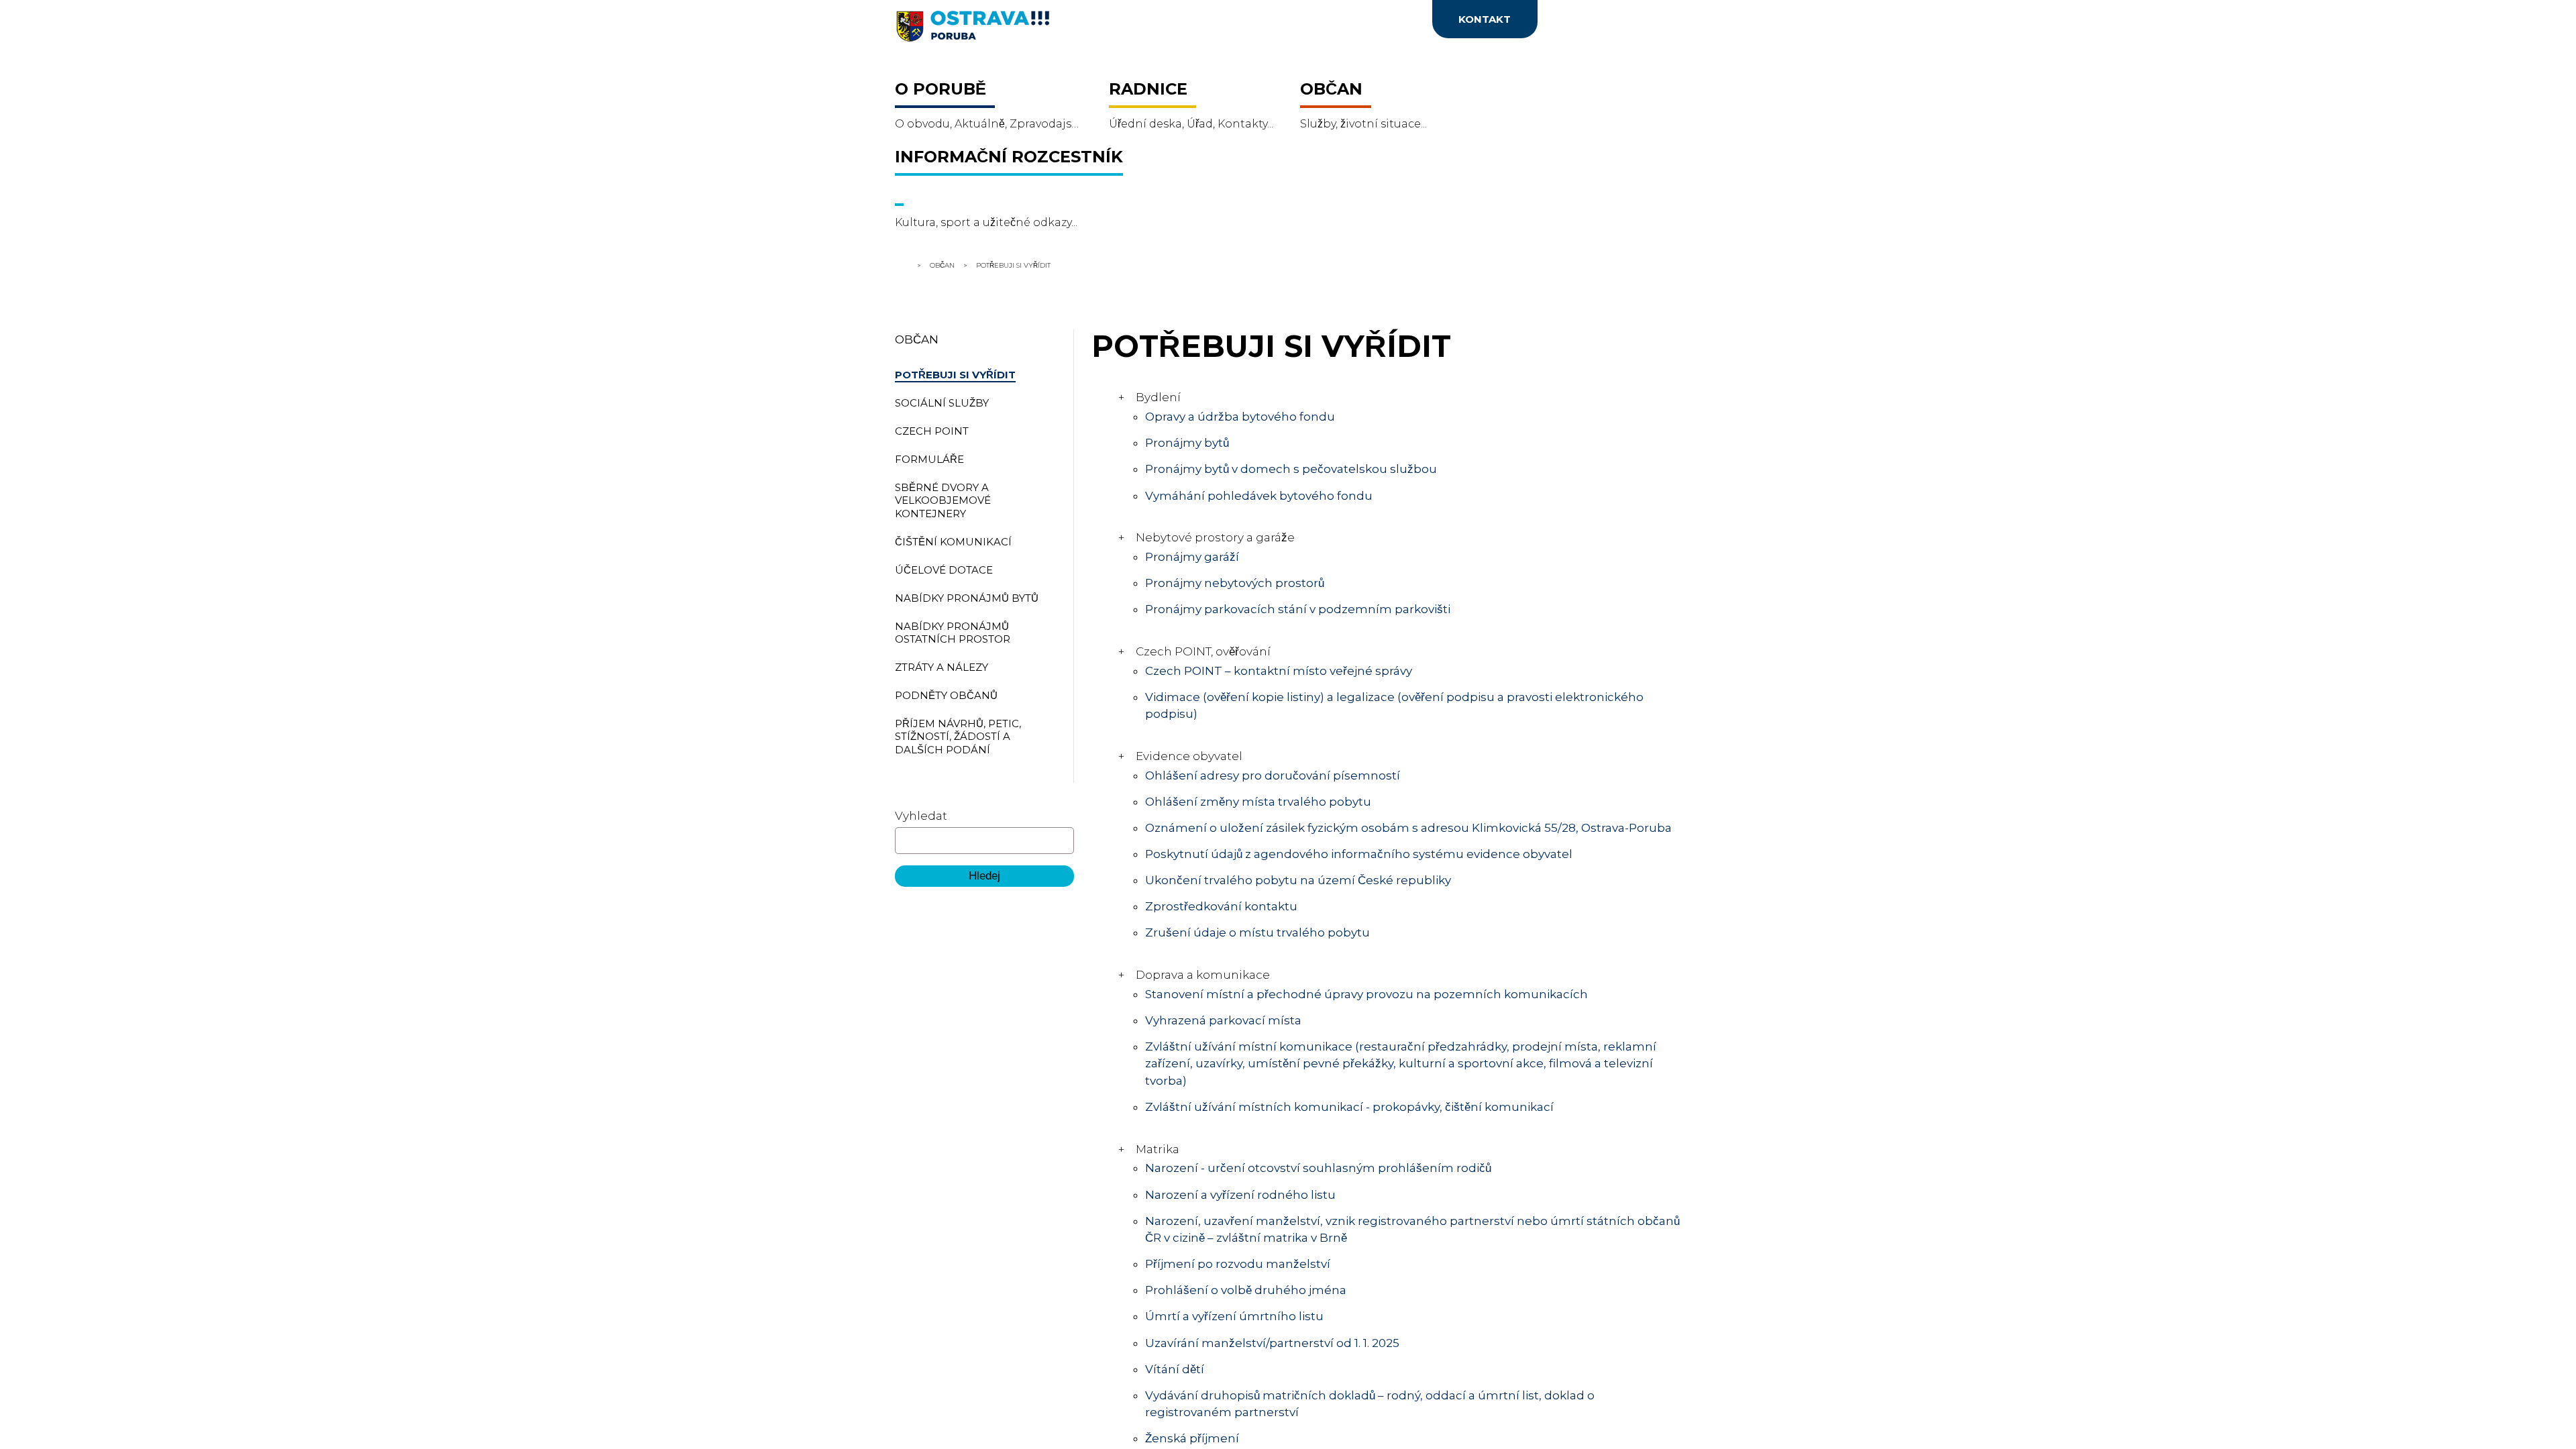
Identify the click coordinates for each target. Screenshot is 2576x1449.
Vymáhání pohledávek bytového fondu (1259, 496)
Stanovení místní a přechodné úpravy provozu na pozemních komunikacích (1367, 994)
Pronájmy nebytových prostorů (1235, 583)
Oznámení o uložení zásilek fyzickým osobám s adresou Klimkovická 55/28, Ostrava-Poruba (1408, 828)
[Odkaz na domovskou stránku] (903, 265)
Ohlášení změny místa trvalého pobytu (1258, 802)
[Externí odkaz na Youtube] (1326, 23)
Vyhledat (921, 816)
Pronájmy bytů (1188, 443)
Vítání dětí (1175, 1369)
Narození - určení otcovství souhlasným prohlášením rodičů (1319, 1168)
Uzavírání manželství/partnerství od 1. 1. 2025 (1272, 1343)
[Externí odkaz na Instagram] (1273, 23)
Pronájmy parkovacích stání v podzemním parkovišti (1297, 609)
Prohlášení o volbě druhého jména (1246, 1290)
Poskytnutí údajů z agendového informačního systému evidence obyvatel (1360, 854)
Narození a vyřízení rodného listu (1241, 1195)
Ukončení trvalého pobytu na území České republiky (1298, 880)
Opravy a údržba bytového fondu (1240, 417)
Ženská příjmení (1193, 1438)
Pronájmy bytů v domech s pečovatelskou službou (1292, 469)
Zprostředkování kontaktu (1222, 906)
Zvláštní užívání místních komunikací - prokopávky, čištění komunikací (1349, 1107)
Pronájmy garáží (1192, 557)
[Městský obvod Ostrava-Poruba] (1026, 31)
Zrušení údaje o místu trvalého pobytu (1257, 932)
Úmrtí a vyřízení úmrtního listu (1235, 1316)
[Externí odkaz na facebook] (1227, 23)
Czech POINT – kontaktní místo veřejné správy (1279, 671)
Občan (942, 265)
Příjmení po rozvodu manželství (1238, 1264)
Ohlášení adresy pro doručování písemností (1273, 775)
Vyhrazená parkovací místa (1223, 1020)
